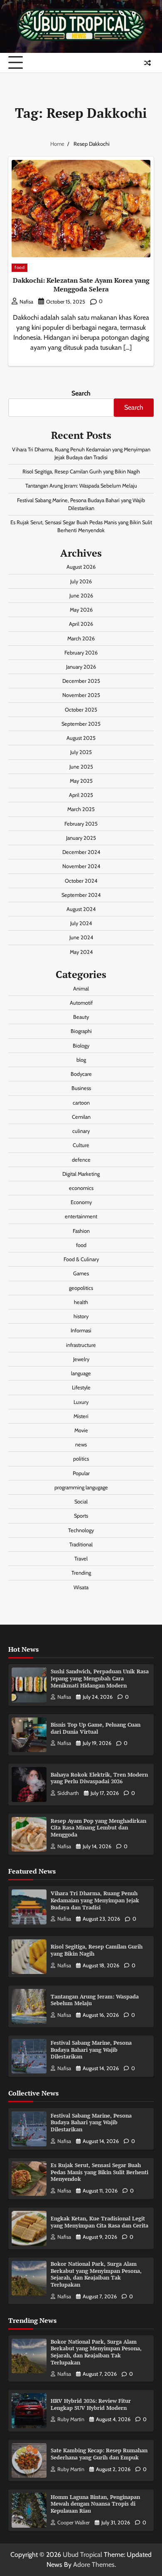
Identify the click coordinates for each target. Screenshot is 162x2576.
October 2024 (81, 881)
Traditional (81, 1544)
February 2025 (81, 824)
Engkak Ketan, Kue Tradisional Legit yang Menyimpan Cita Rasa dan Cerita (99, 2222)
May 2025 (81, 781)
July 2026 (81, 581)
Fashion (81, 1231)
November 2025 (81, 695)
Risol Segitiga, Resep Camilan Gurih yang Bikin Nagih (81, 472)
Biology (81, 1046)
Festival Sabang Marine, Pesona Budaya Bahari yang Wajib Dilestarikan (91, 2050)
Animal (81, 989)
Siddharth (68, 1793)
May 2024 (81, 952)
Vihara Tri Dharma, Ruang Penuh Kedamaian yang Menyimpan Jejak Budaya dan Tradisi (95, 1900)
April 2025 (81, 795)
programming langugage (81, 1487)
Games (81, 1273)
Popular (81, 1473)
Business (81, 1088)
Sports (81, 1516)
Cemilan (81, 1117)
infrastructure (81, 1345)
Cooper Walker (74, 2522)
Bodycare (81, 1074)
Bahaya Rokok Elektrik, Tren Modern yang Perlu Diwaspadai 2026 (99, 1778)
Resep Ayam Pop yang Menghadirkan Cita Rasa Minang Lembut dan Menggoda (98, 1828)
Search (81, 393)
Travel (81, 1559)
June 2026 (81, 596)
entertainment (81, 1216)
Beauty (81, 1017)
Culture (81, 1145)
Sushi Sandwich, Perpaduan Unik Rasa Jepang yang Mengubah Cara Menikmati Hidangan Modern (100, 1678)
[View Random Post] (147, 63)
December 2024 (81, 852)
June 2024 (81, 937)
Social (81, 1502)
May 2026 (81, 610)
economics (81, 1188)
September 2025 (81, 724)
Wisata (81, 1587)
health (81, 1302)
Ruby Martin (71, 2419)
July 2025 (81, 752)
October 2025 (81, 710)
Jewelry (81, 1359)
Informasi (81, 1330)
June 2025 (81, 767)
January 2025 (81, 838)
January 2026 (81, 667)
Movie (81, 1430)
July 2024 (81, 923)
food (20, 268)
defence (81, 1160)
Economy (81, 1202)
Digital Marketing (81, 1174)
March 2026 (81, 638)
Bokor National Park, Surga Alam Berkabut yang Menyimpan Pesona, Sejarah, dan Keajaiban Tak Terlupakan (96, 2274)
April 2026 (81, 624)
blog (81, 1060)
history (81, 1316)
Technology (81, 1530)
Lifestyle (81, 1388)
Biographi (81, 1031)
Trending (81, 1573)
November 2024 (81, 866)
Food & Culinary (81, 1259)
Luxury (81, 1402)
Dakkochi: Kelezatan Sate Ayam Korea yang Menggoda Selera (81, 285)
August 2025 (81, 738)
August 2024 (81, 909)
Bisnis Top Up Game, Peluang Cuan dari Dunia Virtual (96, 1728)
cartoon (81, 1103)
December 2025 (81, 681)
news (81, 1445)
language (81, 1373)
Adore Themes (94, 2565)
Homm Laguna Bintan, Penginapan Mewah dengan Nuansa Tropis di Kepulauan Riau (95, 2504)
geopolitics (81, 1288)
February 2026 (81, 653)
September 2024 (81, 895)
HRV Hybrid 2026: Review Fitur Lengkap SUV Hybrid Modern (91, 2404)
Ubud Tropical (82, 2555)
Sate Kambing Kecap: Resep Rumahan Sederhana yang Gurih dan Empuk (99, 2454)
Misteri (81, 1416)
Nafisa (26, 302)
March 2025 (81, 809)
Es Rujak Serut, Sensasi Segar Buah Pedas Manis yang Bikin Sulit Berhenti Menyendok (99, 2172)
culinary (81, 1131)
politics (81, 1459)
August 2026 (81, 567)
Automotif (81, 1003)
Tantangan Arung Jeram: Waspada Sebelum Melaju (81, 486)
